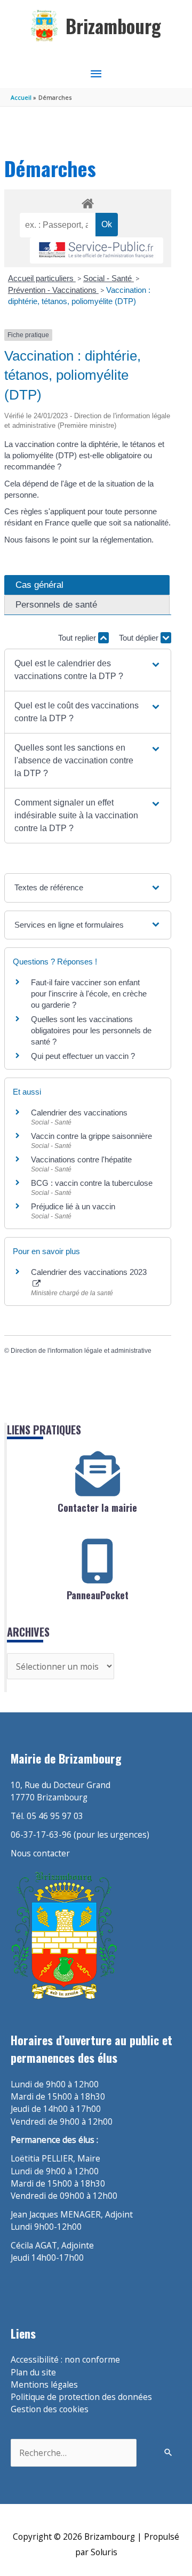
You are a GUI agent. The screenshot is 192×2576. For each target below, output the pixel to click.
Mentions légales (44, 2384)
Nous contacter (40, 1853)
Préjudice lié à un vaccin (73, 1206)
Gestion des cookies (50, 2409)
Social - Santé (109, 278)
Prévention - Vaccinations (53, 290)
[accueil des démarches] (87, 202)
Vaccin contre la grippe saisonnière (91, 1136)
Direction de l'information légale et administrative (81, 1351)
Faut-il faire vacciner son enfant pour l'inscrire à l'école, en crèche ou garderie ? (89, 994)
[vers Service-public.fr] (97, 250)
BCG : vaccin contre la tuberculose (92, 1183)
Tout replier (78, 638)
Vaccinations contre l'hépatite (81, 1159)
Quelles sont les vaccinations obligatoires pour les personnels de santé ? (91, 1030)
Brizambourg (113, 26)
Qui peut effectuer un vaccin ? (83, 1056)
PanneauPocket (98, 1595)
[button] (87, 670)
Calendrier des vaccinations (79, 1112)
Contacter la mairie (97, 1508)
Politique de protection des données (81, 2397)
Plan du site (33, 2372)
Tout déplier (140, 638)
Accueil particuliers (42, 278)
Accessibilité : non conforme (65, 2359)
